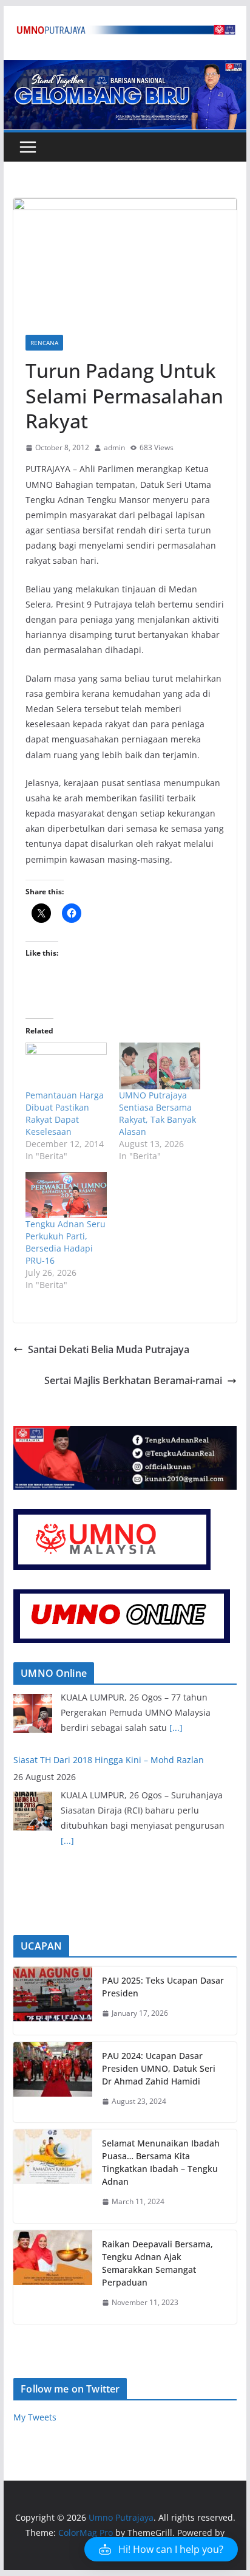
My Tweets (35, 2417)
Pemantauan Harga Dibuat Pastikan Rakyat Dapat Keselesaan (65, 1113)
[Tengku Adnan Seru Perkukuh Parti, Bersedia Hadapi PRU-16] (66, 1195)
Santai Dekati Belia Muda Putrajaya (109, 1349)
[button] (161, 2549)
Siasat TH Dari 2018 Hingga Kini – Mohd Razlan (109, 1700)
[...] (67, 1781)
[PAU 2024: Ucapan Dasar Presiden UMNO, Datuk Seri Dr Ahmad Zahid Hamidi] (53, 2082)
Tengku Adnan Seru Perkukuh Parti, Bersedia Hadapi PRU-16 (66, 1242)
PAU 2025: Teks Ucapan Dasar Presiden (163, 1987)
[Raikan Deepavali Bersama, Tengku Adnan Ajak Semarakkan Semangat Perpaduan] (53, 2277)
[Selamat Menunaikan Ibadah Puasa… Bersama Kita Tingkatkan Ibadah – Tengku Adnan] (53, 2176)
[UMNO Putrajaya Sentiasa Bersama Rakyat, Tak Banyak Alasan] (160, 1066)
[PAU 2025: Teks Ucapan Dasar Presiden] (53, 2001)
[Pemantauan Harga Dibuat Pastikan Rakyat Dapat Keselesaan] (66, 1066)
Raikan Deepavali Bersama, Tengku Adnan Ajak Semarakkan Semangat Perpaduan (157, 2263)
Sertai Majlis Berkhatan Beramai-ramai (133, 1380)
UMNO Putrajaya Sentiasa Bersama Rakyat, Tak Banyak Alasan (157, 1113)
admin (114, 447)
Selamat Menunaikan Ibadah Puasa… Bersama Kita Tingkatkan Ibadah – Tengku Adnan (161, 2162)
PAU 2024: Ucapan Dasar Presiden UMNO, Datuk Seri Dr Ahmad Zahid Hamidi (159, 2068)
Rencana (44, 343)
